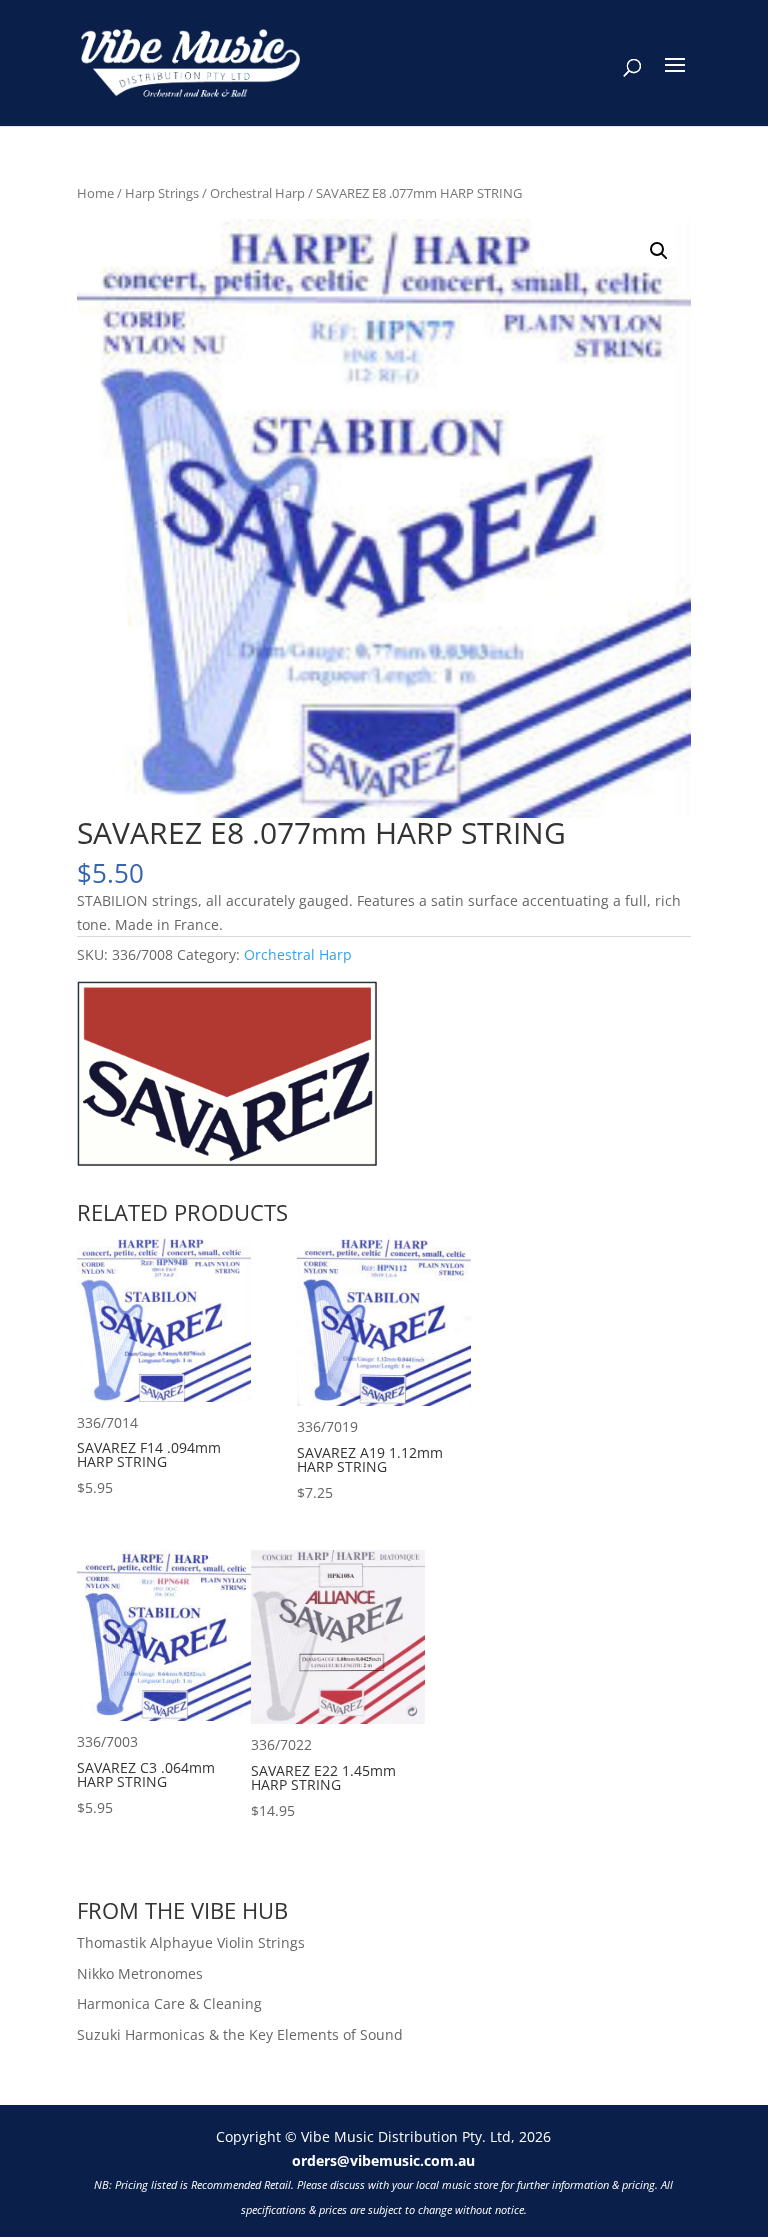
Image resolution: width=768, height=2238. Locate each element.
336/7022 (323, 1777)
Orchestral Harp (257, 193)
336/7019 (370, 1459)
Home (95, 193)
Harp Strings (162, 193)
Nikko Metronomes (140, 1973)
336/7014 (149, 1455)
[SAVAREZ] (227, 1076)
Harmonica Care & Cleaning (169, 2003)
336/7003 (146, 1774)
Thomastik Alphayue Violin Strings (191, 1942)
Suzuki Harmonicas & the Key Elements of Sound (240, 2034)
